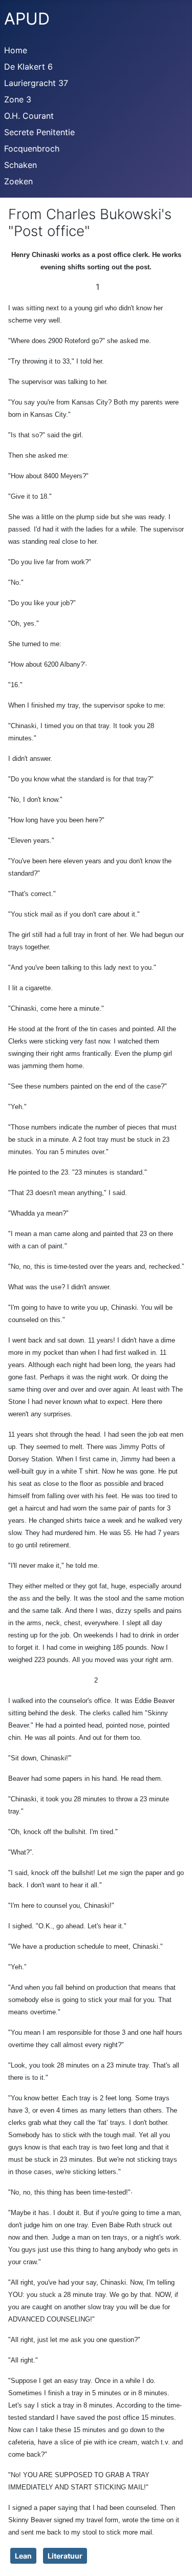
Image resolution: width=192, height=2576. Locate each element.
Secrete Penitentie (39, 132)
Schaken (20, 165)
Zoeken (18, 181)
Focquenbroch (32, 148)
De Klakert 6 (28, 67)
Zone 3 (18, 99)
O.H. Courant (29, 116)
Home (16, 50)
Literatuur (65, 2556)
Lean (23, 2556)
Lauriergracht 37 (36, 83)
